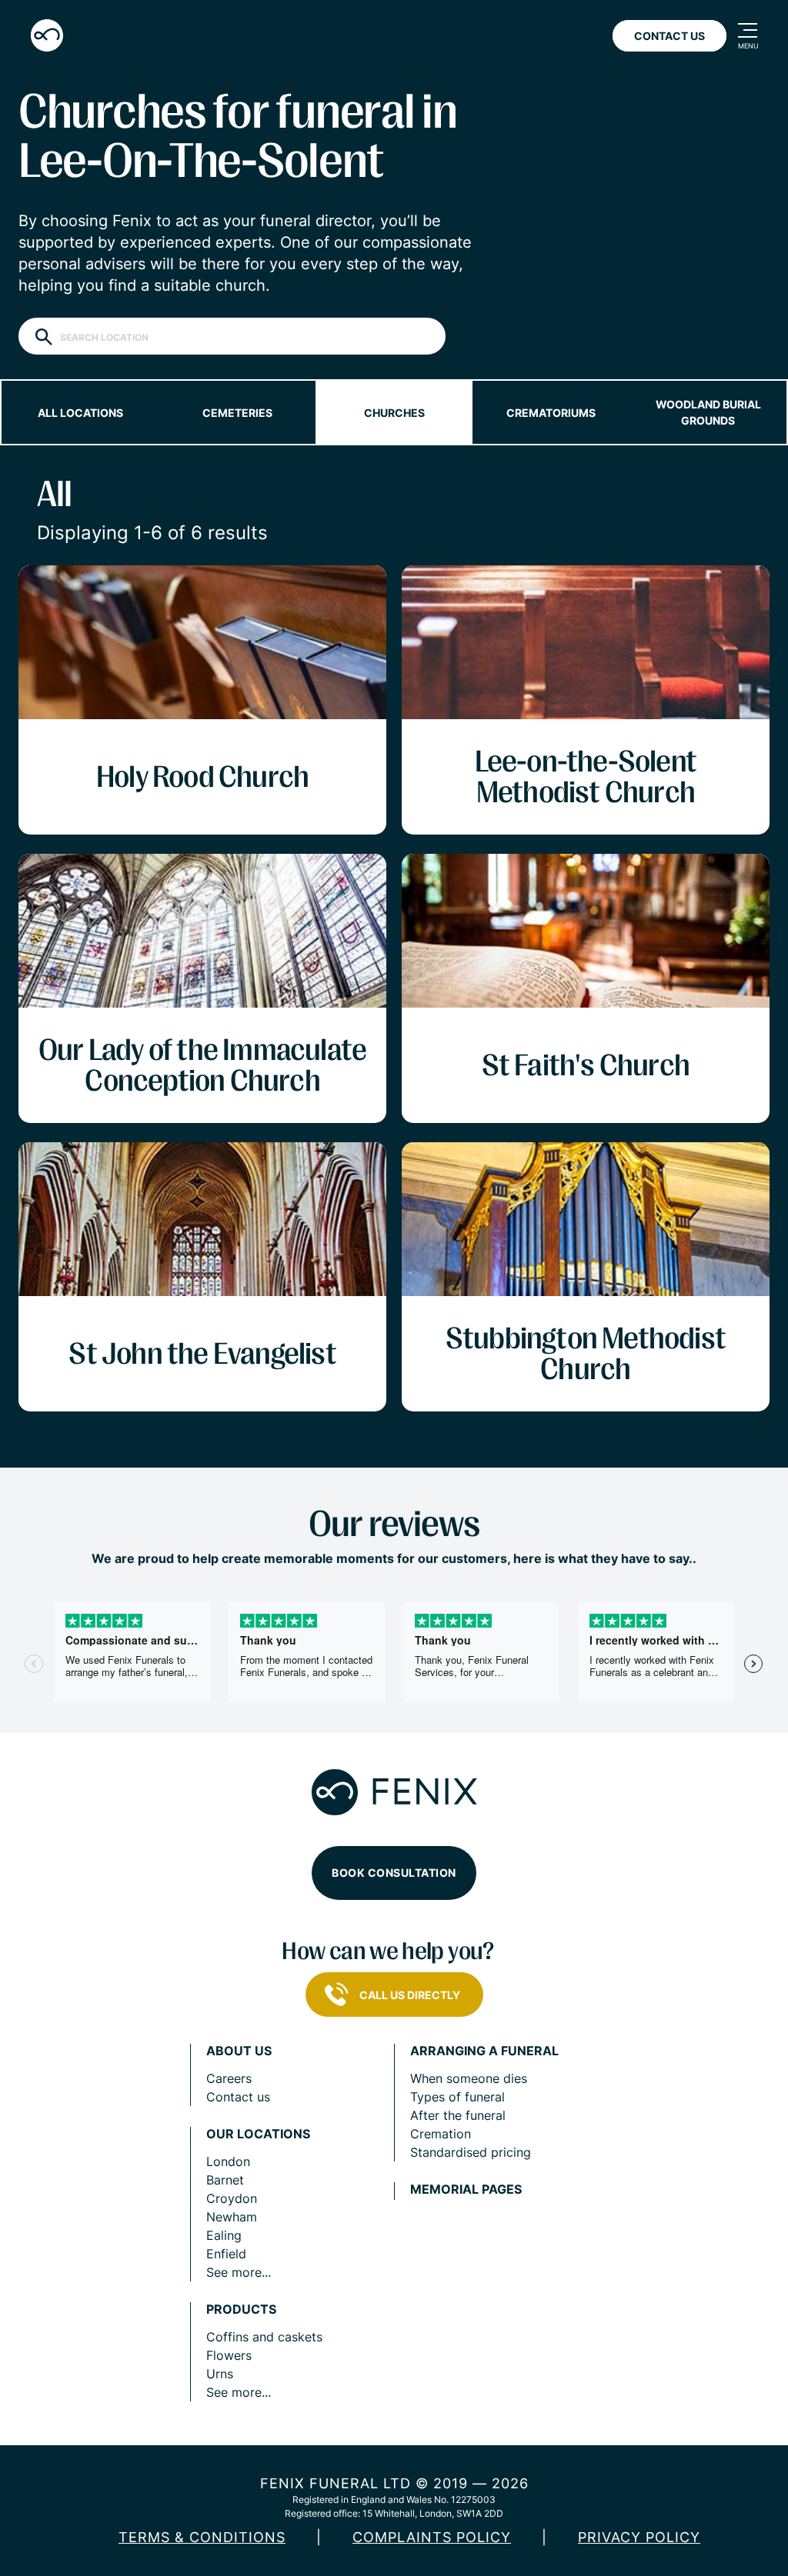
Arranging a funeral (484, 2051)
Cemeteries (237, 413)
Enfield (226, 2254)
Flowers (229, 2355)
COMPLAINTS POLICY (432, 2537)
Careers (229, 2078)
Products (241, 2309)
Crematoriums (551, 413)
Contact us (238, 2097)
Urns (220, 2374)
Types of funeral (457, 2097)
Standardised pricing (471, 2152)
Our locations (258, 2134)
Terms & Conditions (202, 2537)
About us (239, 2051)
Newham (232, 2217)
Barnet (225, 2180)
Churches (394, 413)
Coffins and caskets (264, 2337)
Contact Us (669, 36)
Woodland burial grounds (708, 412)
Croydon (232, 2198)
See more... (239, 2272)
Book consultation (394, 1873)
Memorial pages (466, 2189)
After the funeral (458, 2115)
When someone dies (469, 2078)
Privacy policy (639, 2537)
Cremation (441, 2134)
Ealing (224, 2235)
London (228, 2161)
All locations (80, 413)
